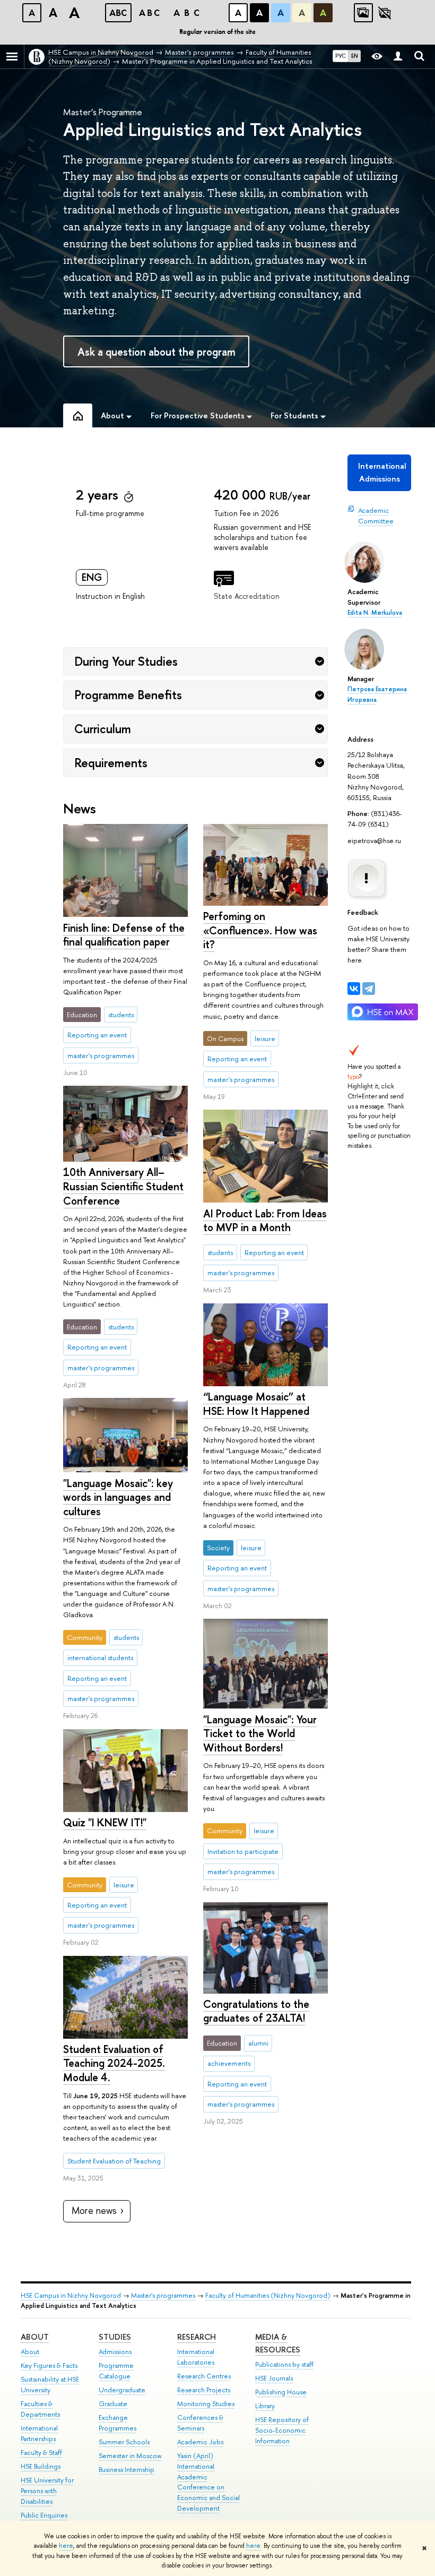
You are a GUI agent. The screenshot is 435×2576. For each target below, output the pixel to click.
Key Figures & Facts (49, 2365)
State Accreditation (247, 596)
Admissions (115, 2352)
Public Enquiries (44, 2515)
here (66, 2546)
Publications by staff (284, 2364)
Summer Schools (124, 2442)
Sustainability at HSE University (50, 2385)
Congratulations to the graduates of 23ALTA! (256, 2011)
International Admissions (382, 472)
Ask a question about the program (156, 352)
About (35, 2337)
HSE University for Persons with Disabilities (47, 2491)
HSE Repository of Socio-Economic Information (282, 2430)
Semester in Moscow (130, 2456)
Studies (115, 2337)
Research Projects (204, 2390)
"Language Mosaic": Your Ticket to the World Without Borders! (260, 1733)
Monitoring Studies (206, 2404)
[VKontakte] (354, 989)
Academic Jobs (200, 2442)
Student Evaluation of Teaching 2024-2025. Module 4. (114, 2063)
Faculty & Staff (41, 2453)
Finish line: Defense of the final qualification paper (124, 935)
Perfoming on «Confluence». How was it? (260, 930)
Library (265, 2406)
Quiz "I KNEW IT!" (105, 1822)
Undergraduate (122, 2390)
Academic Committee (376, 516)
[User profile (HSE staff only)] (398, 57)
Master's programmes (163, 2295)
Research (197, 2337)
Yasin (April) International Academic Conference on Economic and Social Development (208, 2482)
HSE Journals (274, 2378)
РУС (341, 56)
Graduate (113, 2404)
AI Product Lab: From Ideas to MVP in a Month (265, 1221)
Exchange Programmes (118, 2423)
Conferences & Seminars (200, 2423)
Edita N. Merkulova (375, 613)
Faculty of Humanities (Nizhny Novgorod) (268, 2295)
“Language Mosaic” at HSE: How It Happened (256, 1404)
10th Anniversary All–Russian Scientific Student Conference (123, 1186)
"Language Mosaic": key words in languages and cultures (118, 1497)
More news (94, 2210)
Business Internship (127, 2470)
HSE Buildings (41, 2466)
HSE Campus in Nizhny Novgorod (71, 2295)
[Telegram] (369, 989)
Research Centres (204, 2376)
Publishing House (281, 2392)
